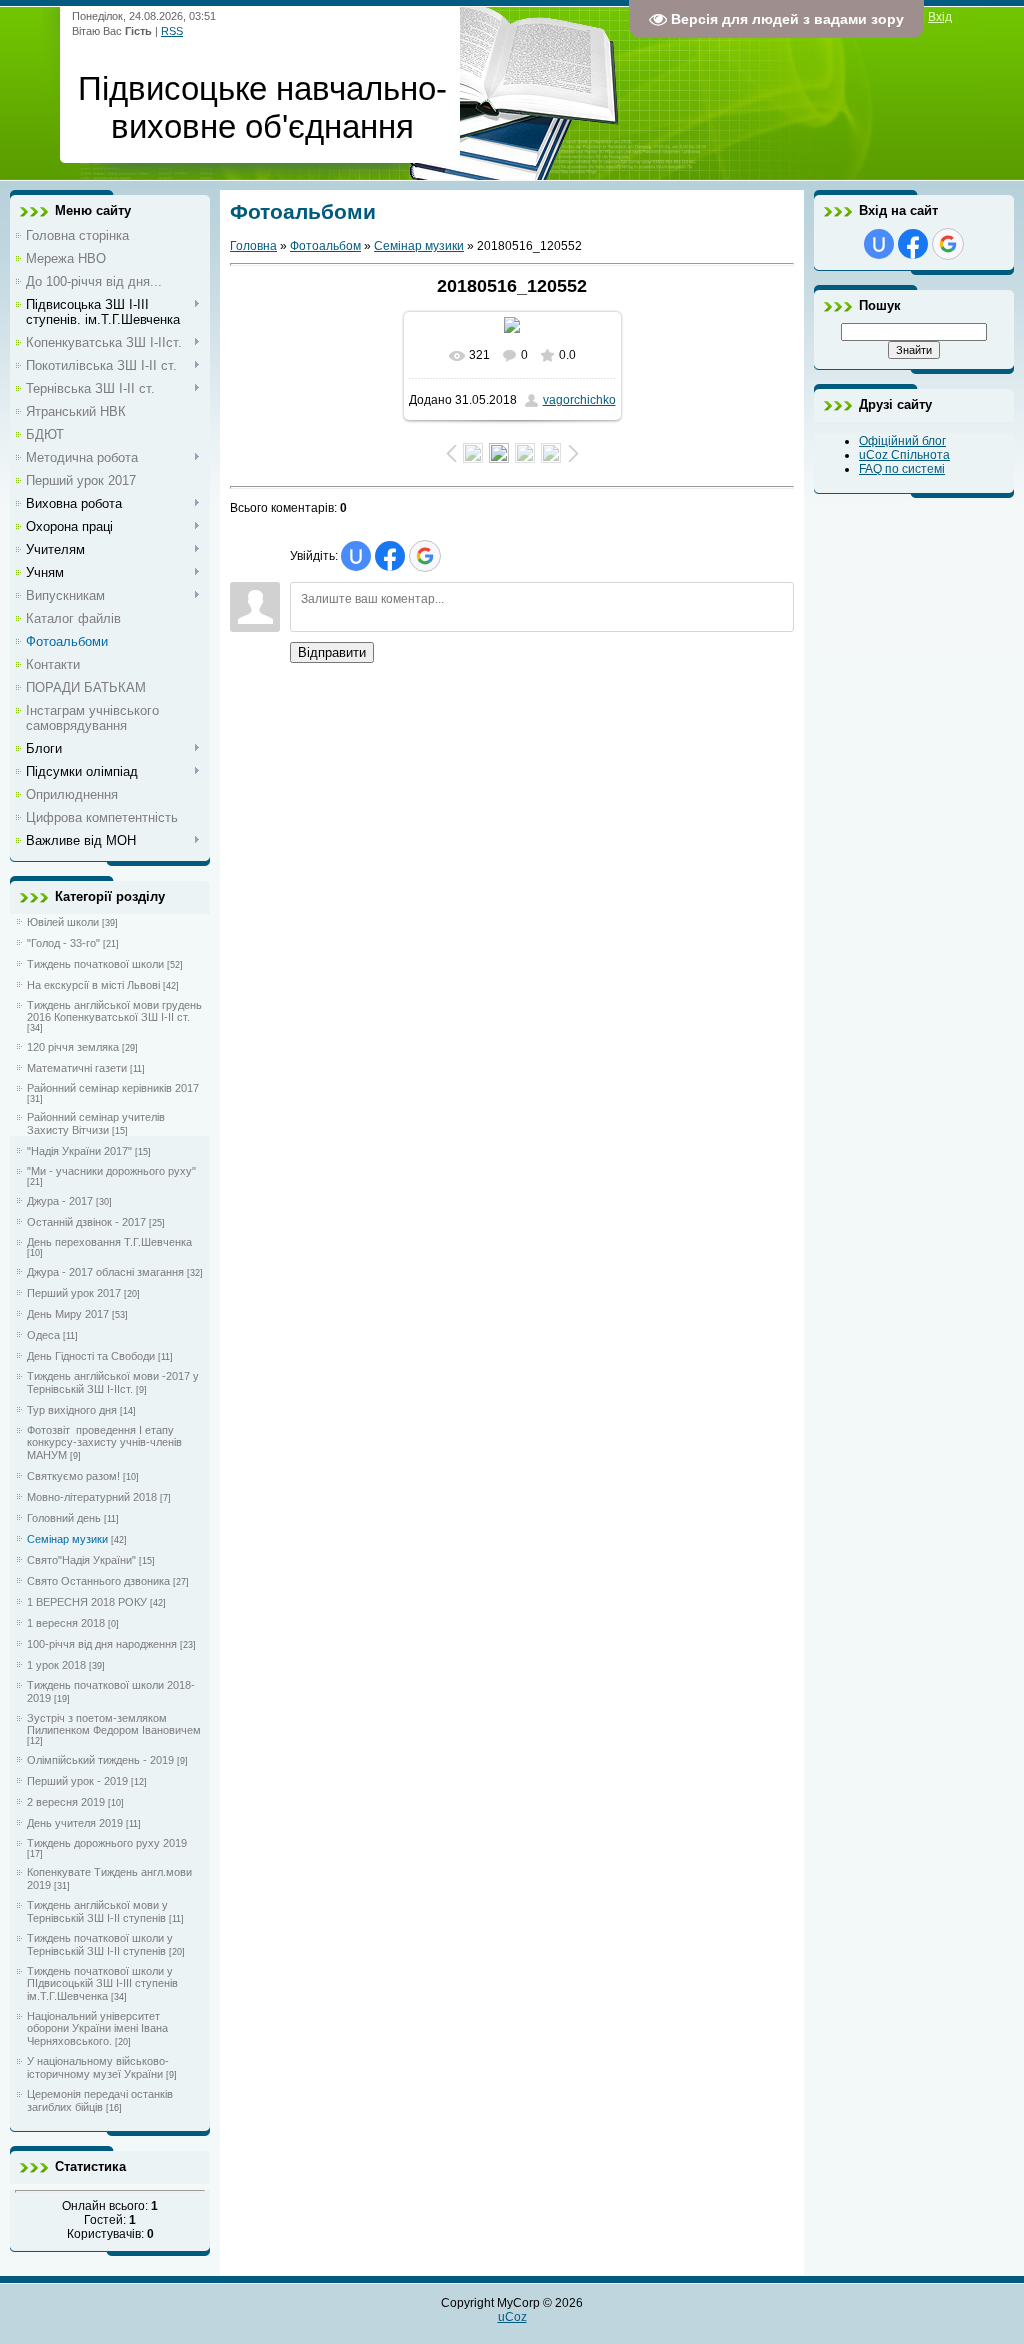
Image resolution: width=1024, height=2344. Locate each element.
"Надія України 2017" (79, 1151)
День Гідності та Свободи (91, 1356)
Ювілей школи (63, 922)
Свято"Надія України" (81, 1560)
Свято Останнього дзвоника (98, 1581)
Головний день (64, 1518)
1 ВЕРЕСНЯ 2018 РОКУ (87, 1602)
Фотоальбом (325, 246)
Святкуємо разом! (73, 1476)
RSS (172, 31)
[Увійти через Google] (425, 556)
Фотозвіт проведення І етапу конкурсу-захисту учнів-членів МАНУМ (104, 1442)
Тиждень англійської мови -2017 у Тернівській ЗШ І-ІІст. (113, 1382)
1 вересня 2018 (66, 1623)
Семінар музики (67, 1539)
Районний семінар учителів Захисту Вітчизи (96, 1123)
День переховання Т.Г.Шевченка (109, 1242)
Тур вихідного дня (72, 1410)
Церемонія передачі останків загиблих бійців (100, 2100)
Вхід (940, 17)
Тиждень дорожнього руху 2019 (107, 1843)
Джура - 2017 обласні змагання (105, 1272)
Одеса (43, 1335)
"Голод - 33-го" (63, 943)
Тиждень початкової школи (95, 964)
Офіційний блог (902, 441)
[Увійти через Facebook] (390, 556)
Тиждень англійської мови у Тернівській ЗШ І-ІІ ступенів (97, 1911)
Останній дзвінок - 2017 (86, 1222)
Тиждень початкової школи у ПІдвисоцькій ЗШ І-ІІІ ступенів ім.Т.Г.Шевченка (102, 1983)
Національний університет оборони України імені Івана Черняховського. (97, 2028)
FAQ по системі (902, 469)
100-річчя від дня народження (102, 1644)
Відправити (332, 652)
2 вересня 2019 (66, 1802)
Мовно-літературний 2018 (92, 1497)
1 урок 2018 (56, 1665)
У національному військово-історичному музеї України (98, 2067)
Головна (253, 246)
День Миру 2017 (68, 1314)
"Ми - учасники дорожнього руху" (111, 1171)
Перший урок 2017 (74, 1293)
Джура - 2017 (60, 1201)
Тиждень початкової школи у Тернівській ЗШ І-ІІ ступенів (100, 1944)
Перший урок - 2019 (77, 1781)
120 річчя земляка (73, 1047)
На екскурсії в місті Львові (93, 985)
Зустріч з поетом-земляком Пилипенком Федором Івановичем (114, 1724)
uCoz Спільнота (904, 455)
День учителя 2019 (75, 1823)
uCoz (512, 2317)
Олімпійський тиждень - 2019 (100, 1760)
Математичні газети (77, 1068)
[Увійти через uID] (356, 556)
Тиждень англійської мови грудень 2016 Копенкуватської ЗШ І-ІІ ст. (114, 1011)
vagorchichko (579, 400)
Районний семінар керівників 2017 (113, 1088)
